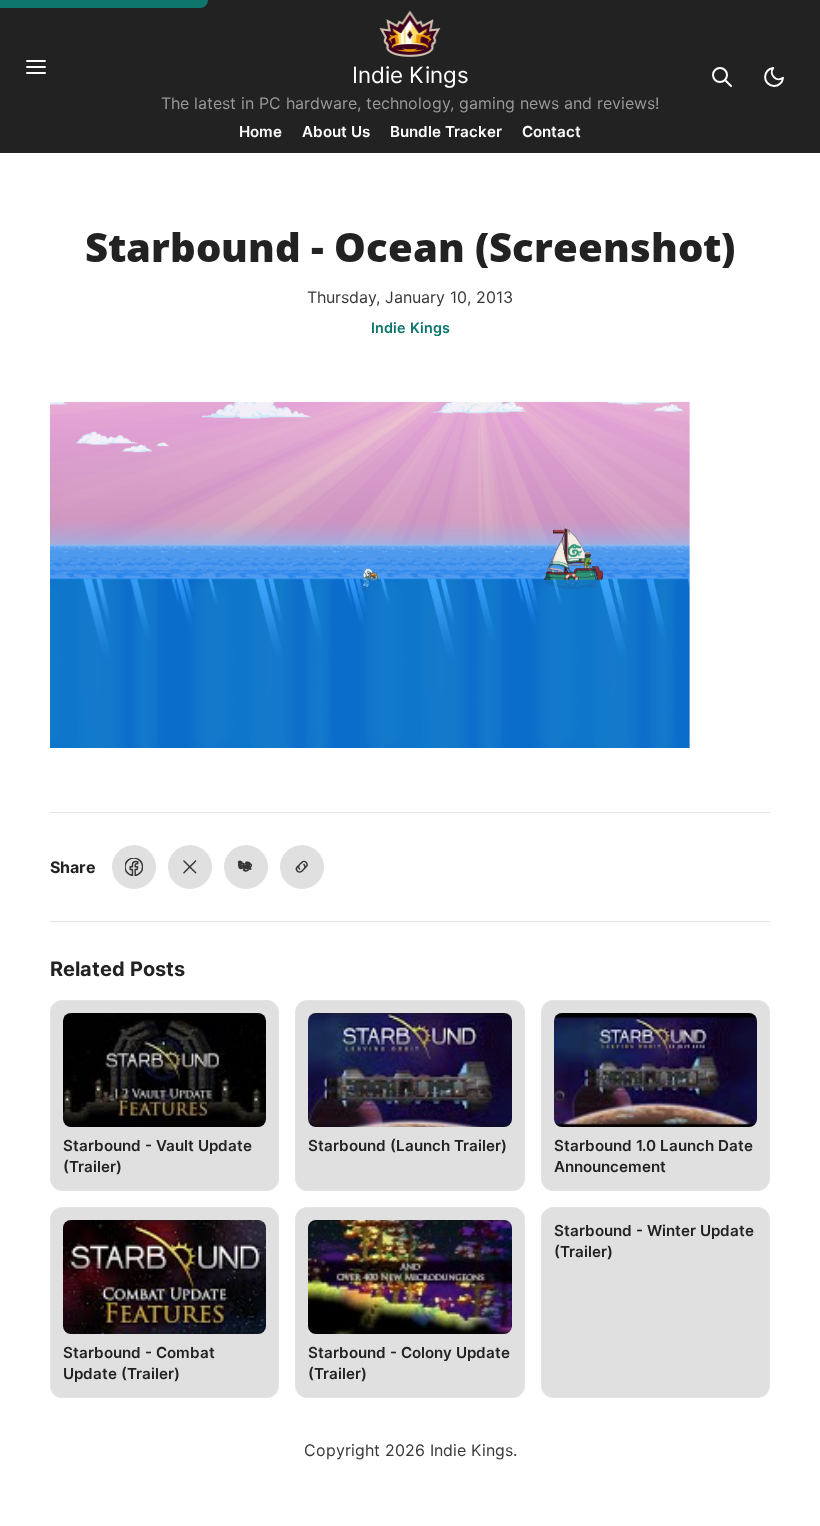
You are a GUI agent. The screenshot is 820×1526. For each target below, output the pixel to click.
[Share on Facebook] (134, 867)
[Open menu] (46, 77)
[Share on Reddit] (246, 867)
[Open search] (722, 77)
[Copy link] (302, 867)
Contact (551, 131)
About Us (336, 131)
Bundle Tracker (446, 131)
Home (260, 131)
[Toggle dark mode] (774, 77)
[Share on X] (190, 867)
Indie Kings (410, 74)
